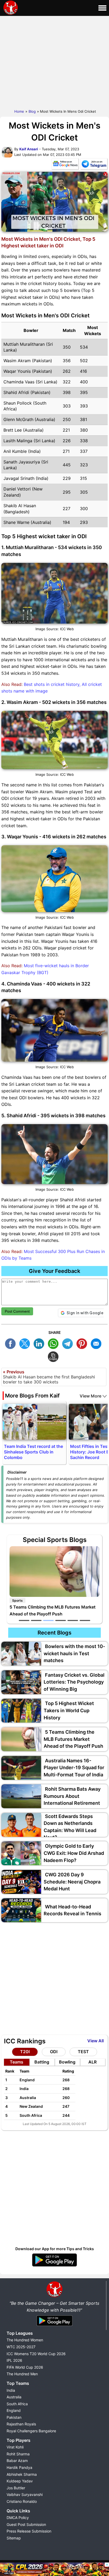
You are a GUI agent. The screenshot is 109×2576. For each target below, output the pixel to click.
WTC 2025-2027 (21, 2347)
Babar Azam (17, 2461)
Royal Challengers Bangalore (31, 2431)
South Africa (17, 2404)
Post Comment (17, 1311)
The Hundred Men (22, 2374)
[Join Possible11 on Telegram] (94, 165)
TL (69, 1343)
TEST (83, 2052)
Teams (17, 2062)
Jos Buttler (16, 2488)
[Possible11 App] (54, 2266)
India (11, 2390)
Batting (42, 2062)
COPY (54, 1356)
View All (96, 2041)
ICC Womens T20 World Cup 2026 (36, 2354)
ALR (92, 2062)
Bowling (67, 2062)
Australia (14, 2397)
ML (97, 1343)
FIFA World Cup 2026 (25, 2367)
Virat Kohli (15, 2447)
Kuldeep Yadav (20, 2481)
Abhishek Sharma (22, 2474)
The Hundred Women (25, 2340)
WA (54, 1343)
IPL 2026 (14, 2360)
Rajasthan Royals (21, 2424)
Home (19, 111)
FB (12, 1343)
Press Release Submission (29, 2531)
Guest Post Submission (26, 2524)
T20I (25, 2052)
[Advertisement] (54, 61)
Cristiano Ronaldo (22, 2501)
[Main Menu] (102, 8)
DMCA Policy (18, 2518)
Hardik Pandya (19, 2467)
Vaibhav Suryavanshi (25, 2494)
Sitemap (14, 2538)
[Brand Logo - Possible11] (54, 2296)
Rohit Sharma (18, 2454)
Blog (32, 111)
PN (83, 1343)
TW (26, 1343)
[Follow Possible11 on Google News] (65, 165)
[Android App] (54, 2326)
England (14, 2410)
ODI (54, 2052)
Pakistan (14, 2417)
